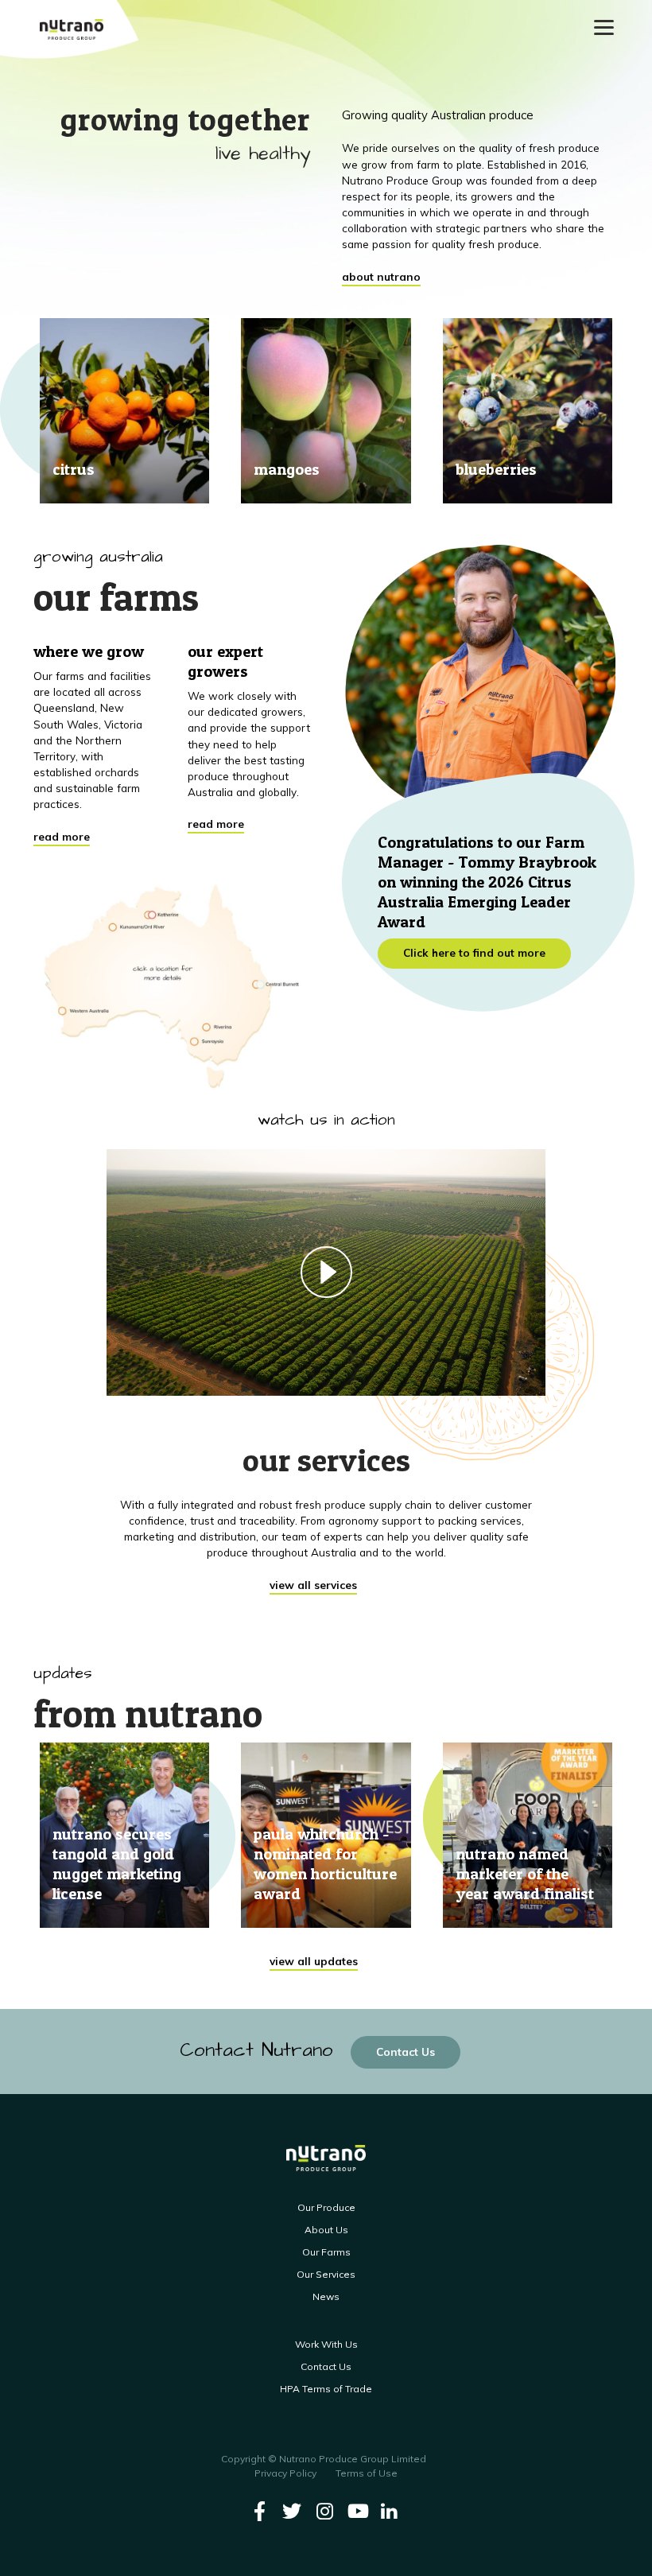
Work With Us (326, 2344)
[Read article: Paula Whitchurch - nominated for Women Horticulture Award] (326, 1836)
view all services (313, 1585)
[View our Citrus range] (124, 411)
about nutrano (381, 276)
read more (62, 836)
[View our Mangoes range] (326, 411)
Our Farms (326, 2252)
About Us (326, 2230)
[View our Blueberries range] (528, 411)
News (326, 2296)
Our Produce (326, 2207)
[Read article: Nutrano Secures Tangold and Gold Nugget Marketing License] (124, 1836)
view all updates (314, 1961)
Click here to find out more (474, 952)
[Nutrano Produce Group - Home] (72, 29)
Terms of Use (367, 2473)
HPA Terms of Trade (326, 2389)
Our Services (326, 2274)
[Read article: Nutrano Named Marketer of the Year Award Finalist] (528, 1836)
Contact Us (406, 2051)
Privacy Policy (285, 2473)
